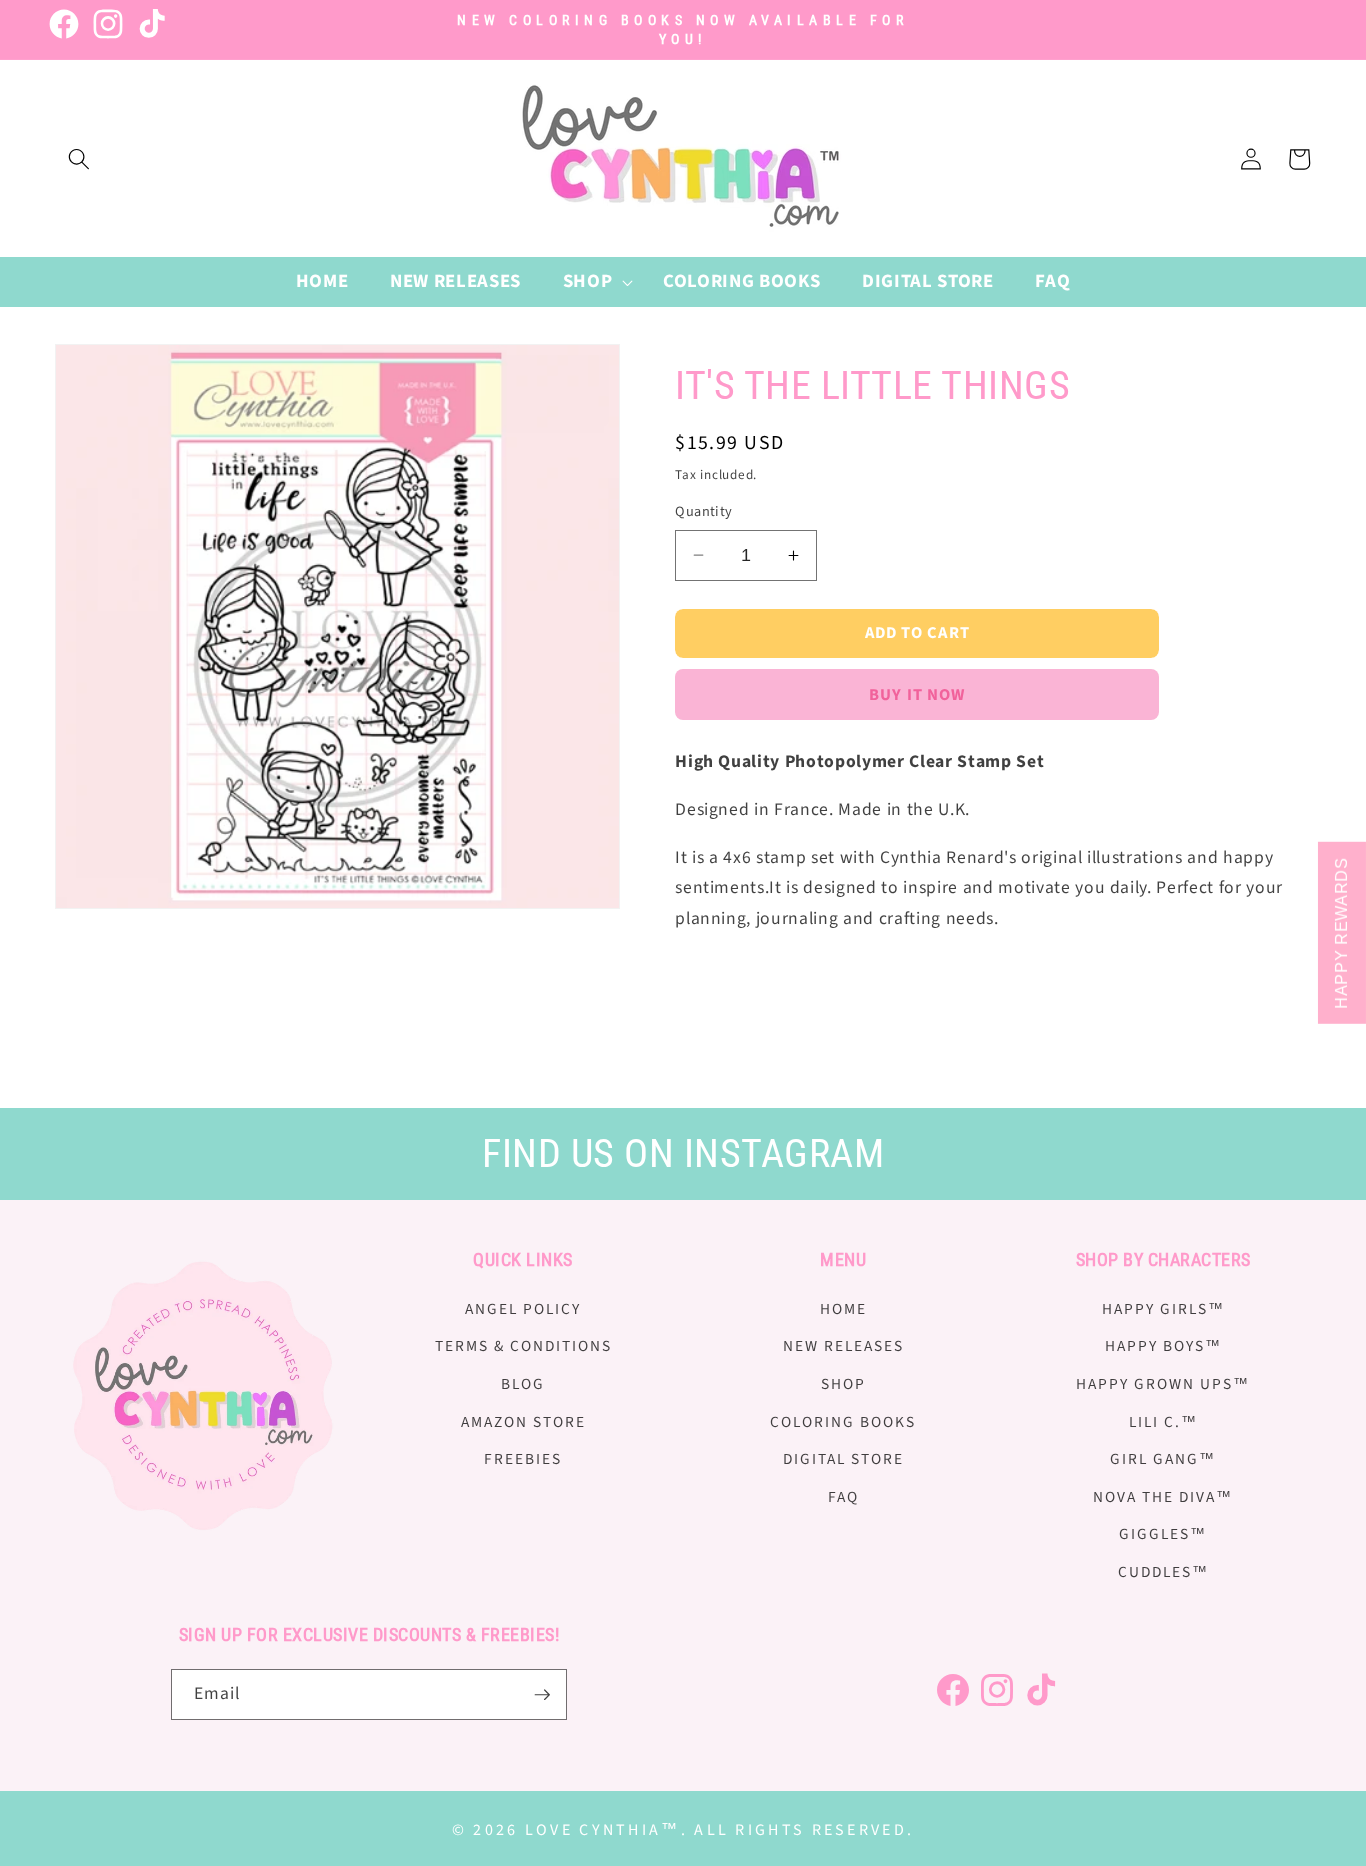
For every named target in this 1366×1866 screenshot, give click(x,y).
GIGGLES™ (1163, 1534)
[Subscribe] (542, 1695)
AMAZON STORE (523, 1421)
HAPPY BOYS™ (1163, 1346)
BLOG (523, 1383)
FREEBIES (523, 1459)
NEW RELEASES (843, 1346)
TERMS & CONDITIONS (523, 1346)
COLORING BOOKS (843, 1421)
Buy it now (917, 695)
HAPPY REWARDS (1341, 933)
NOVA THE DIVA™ (1163, 1496)
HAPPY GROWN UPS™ (1163, 1383)
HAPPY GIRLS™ (1163, 1308)
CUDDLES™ (1163, 1571)
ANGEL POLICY (523, 1308)
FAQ (843, 1496)
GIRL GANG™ (1163, 1459)
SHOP (843, 1383)
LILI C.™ (1163, 1421)
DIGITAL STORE (843, 1459)
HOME (843, 1308)
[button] (79, 159)
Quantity (704, 512)
